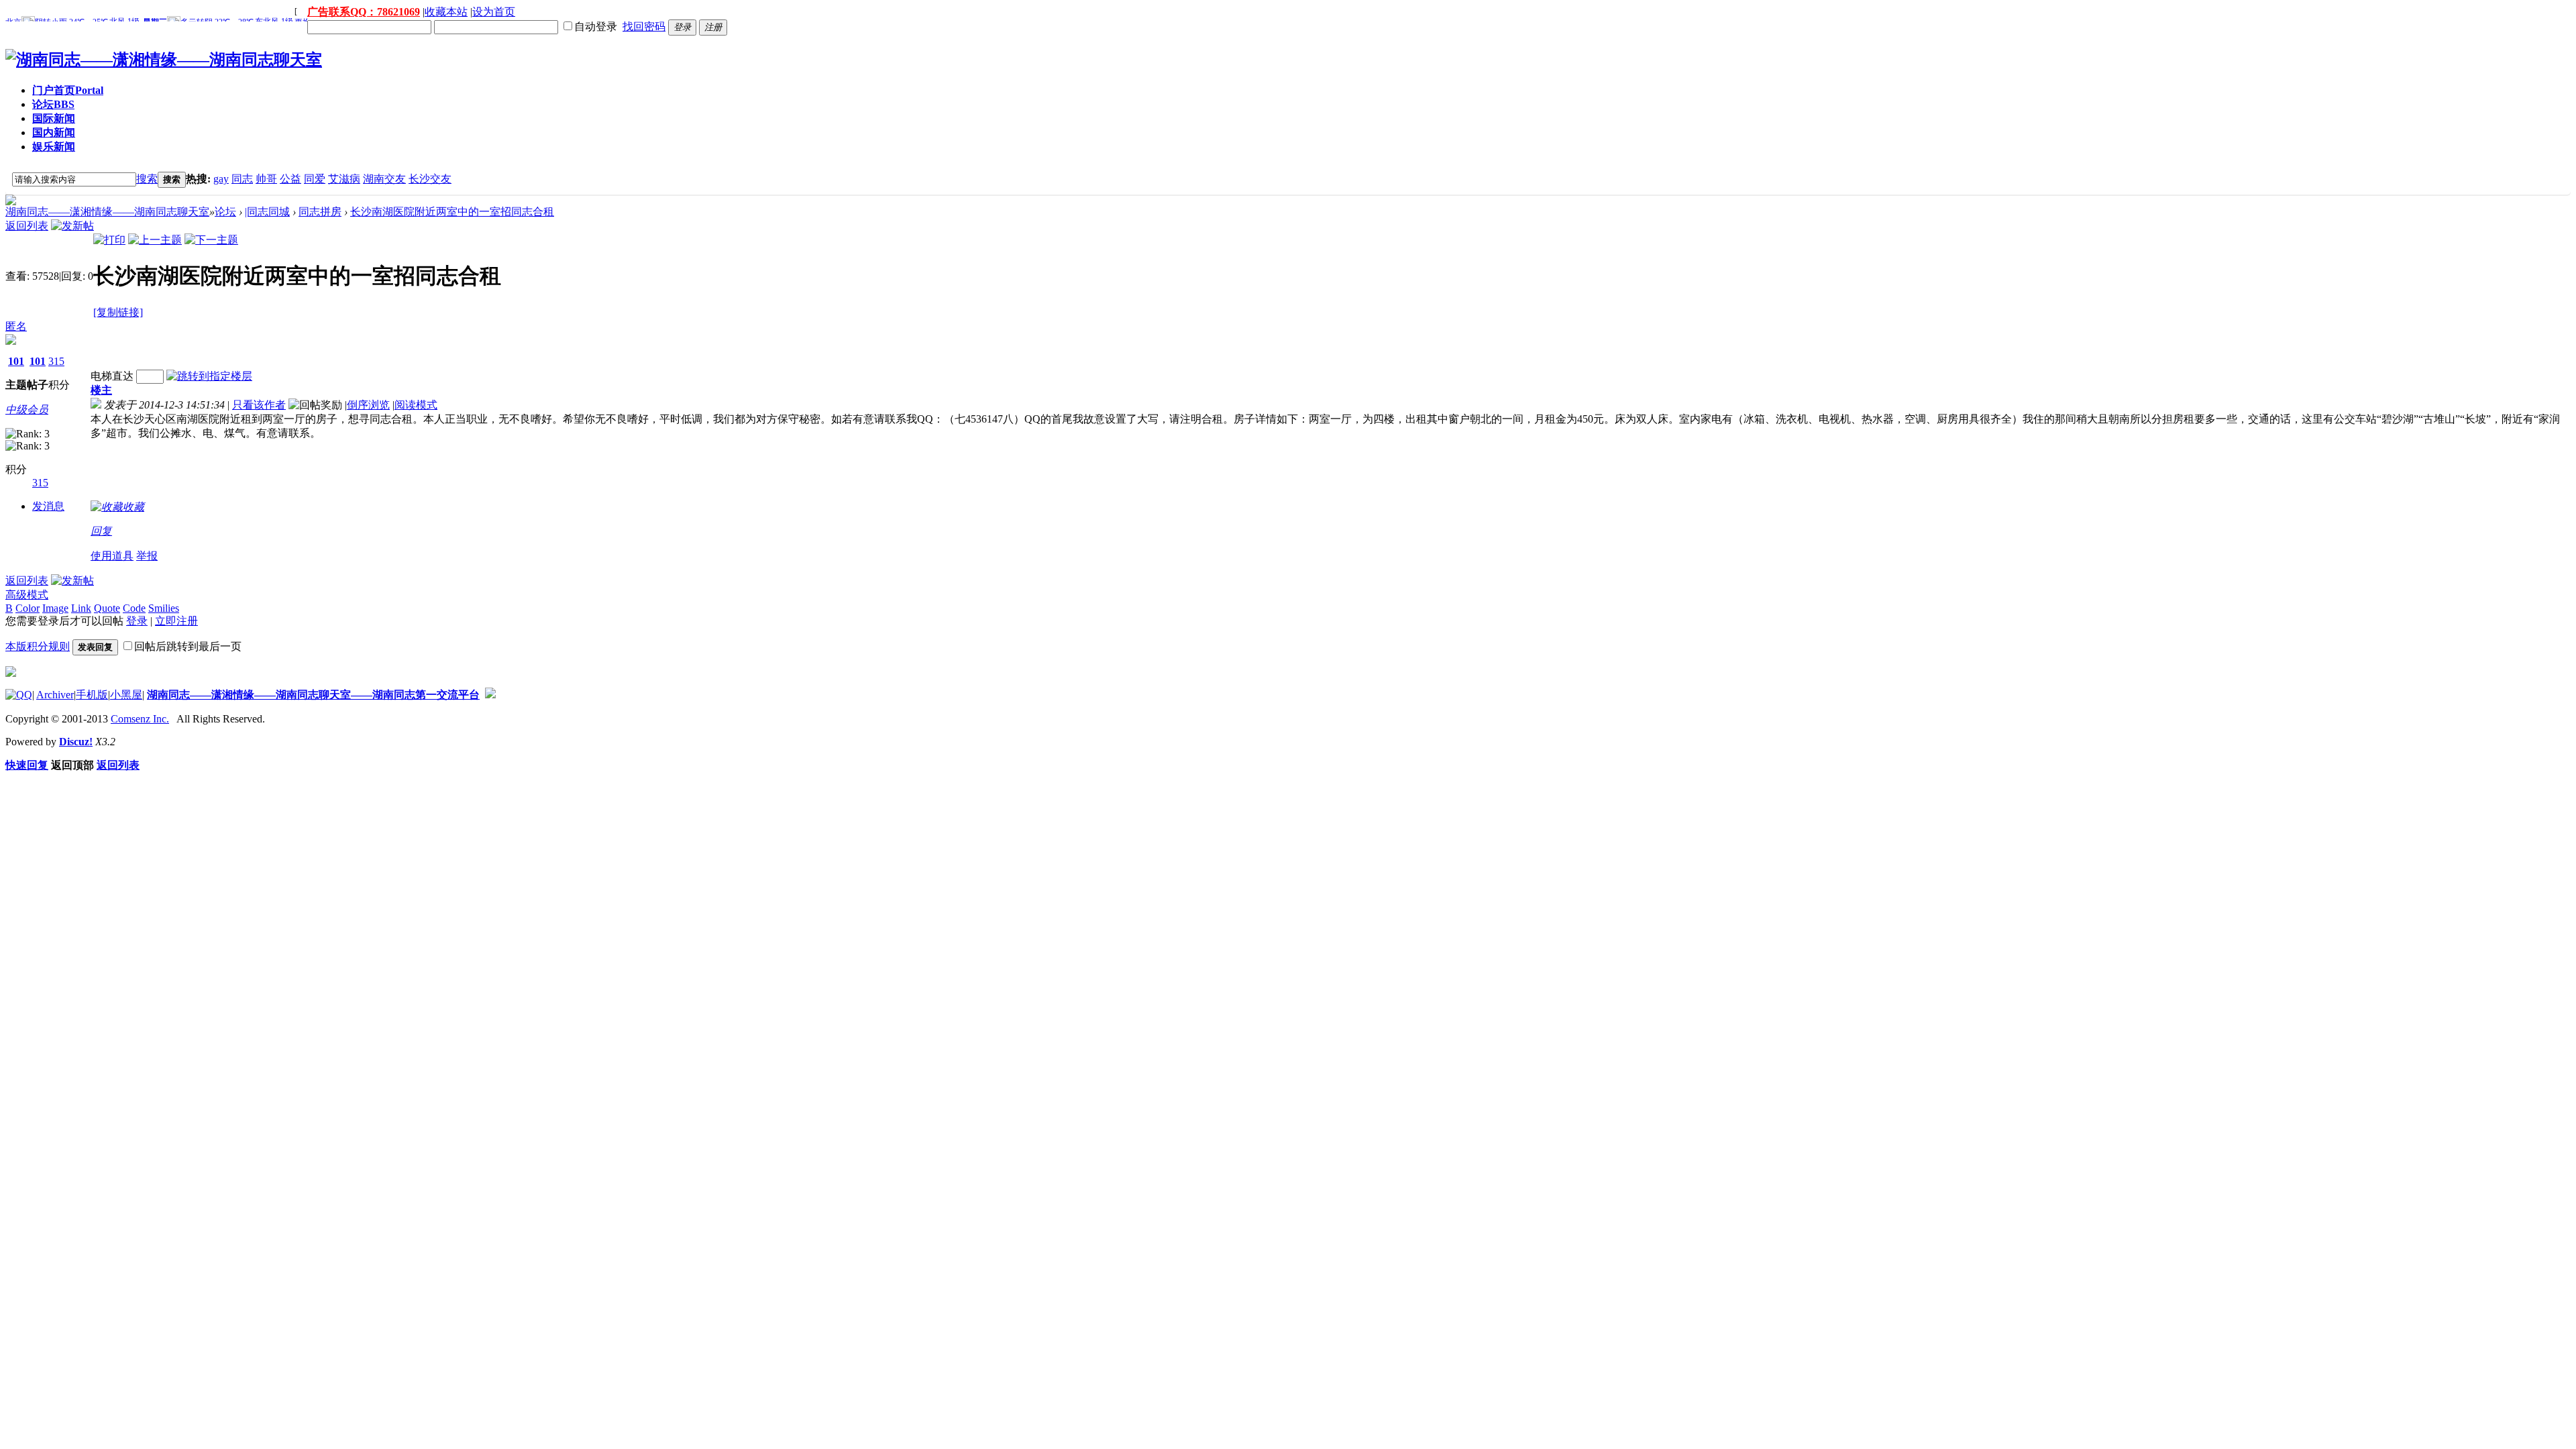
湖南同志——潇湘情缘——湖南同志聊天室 (107, 212)
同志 (242, 179)
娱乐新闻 (54, 147)
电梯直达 (112, 376)
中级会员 (27, 410)
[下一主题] (211, 240)
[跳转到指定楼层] (209, 376)
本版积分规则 (38, 646)
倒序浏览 (368, 405)
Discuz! (76, 742)
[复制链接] (118, 312)
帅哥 (266, 179)
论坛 (53, 104)
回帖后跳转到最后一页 (188, 646)
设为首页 (494, 12)
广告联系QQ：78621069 (364, 12)
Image (55, 608)
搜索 (147, 179)
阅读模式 (416, 405)
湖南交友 (384, 179)
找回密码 (644, 26)
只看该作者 (259, 405)
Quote (107, 608)
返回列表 (27, 226)
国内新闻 (54, 132)
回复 (101, 531)
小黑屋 (126, 695)
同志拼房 (320, 212)
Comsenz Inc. (140, 719)
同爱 (315, 179)
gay (221, 179)
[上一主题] (155, 240)
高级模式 (27, 595)
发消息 (48, 506)
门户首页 (68, 90)
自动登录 (596, 26)
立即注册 (176, 621)
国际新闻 (54, 118)
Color (28, 608)
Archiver (55, 695)
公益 (290, 179)
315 (56, 361)
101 (16, 361)
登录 (137, 621)
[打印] (109, 240)
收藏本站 (446, 12)
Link (81, 608)
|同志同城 (267, 212)
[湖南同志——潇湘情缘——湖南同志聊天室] (164, 60)
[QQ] (19, 695)
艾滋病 (344, 179)
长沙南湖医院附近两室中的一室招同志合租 (452, 212)
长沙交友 (430, 179)
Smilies (164, 608)
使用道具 (112, 556)
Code (134, 608)
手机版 (92, 695)
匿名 (16, 326)
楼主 (101, 390)
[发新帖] (72, 226)
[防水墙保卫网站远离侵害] (490, 695)
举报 (147, 556)
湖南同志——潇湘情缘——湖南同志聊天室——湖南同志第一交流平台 (313, 695)
